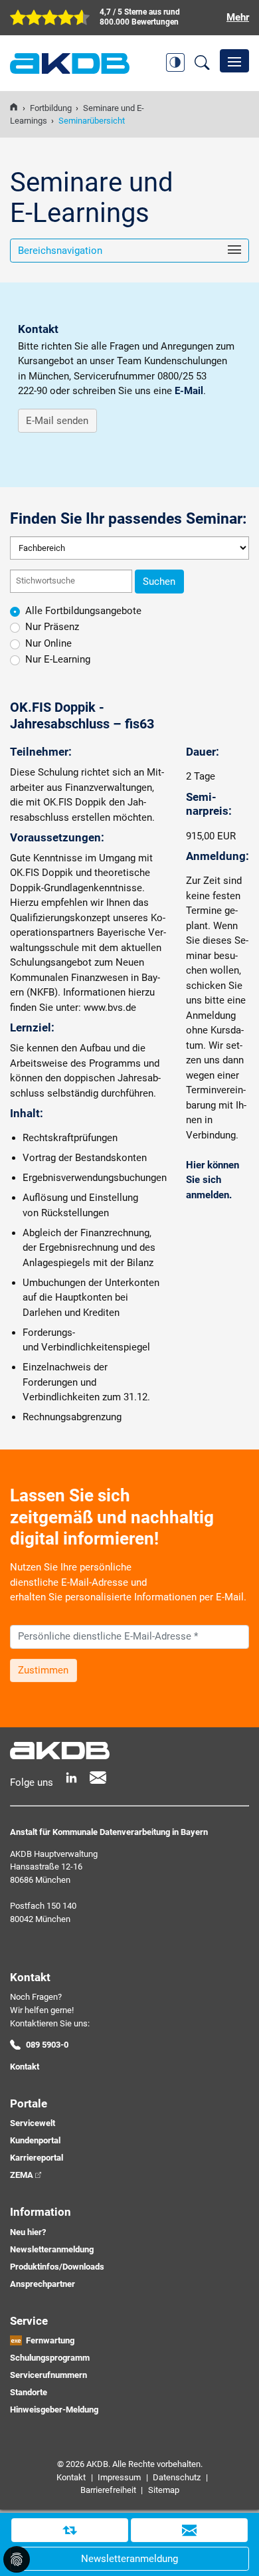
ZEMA (22, 2175)
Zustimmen (43, 1670)
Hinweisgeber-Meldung (54, 2410)
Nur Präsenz (52, 627)
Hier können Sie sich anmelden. (213, 1180)
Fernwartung (50, 2340)
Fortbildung (51, 108)
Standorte (29, 2392)
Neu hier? (28, 2232)
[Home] (14, 108)
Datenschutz (177, 2477)
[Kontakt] (189, 2530)
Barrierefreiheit (108, 2490)
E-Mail (189, 391)
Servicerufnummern (48, 2375)
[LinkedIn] (71, 1777)
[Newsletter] (98, 1777)
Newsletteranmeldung (52, 2249)
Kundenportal (35, 2140)
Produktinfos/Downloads (57, 2267)
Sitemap (164, 2490)
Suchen (159, 582)
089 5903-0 (47, 2045)
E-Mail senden (57, 421)
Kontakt (25, 2067)
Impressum (119, 2477)
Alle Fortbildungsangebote (83, 611)
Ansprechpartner (43, 2284)
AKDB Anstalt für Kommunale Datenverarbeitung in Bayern (70, 63)
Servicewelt (33, 2123)
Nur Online (48, 643)
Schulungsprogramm (50, 2358)
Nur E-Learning (58, 659)
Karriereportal (37, 2158)
